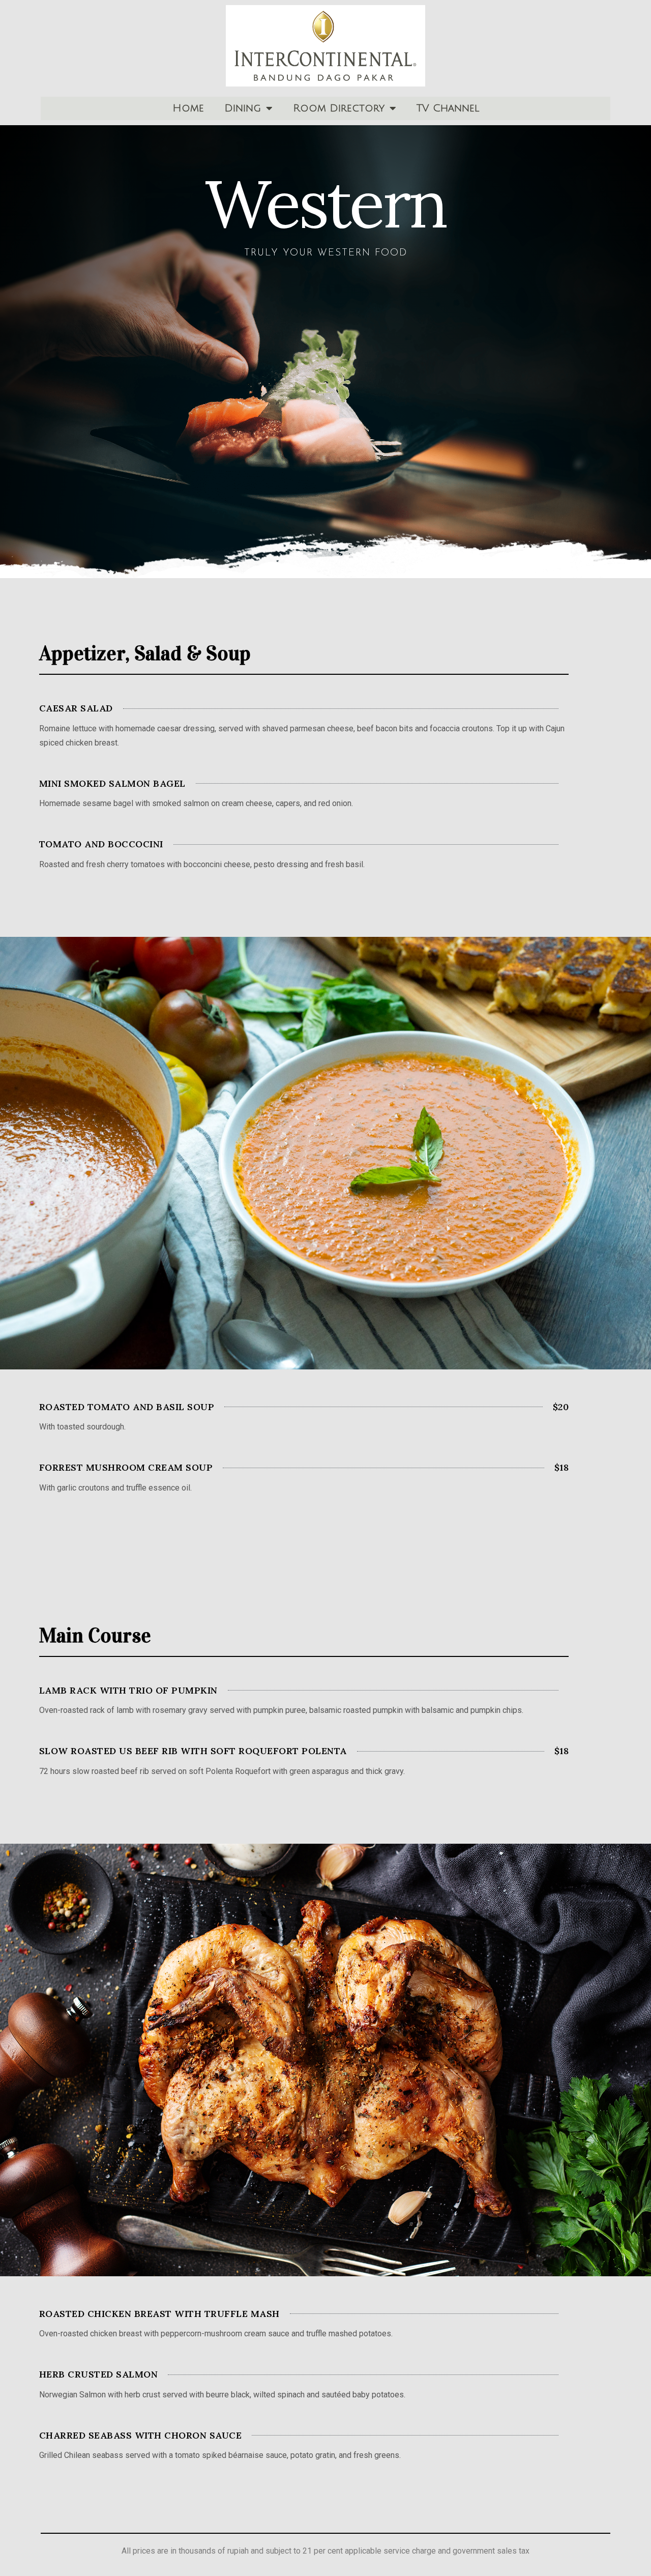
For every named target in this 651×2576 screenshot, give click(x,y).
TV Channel (448, 108)
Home (188, 108)
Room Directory (339, 108)
